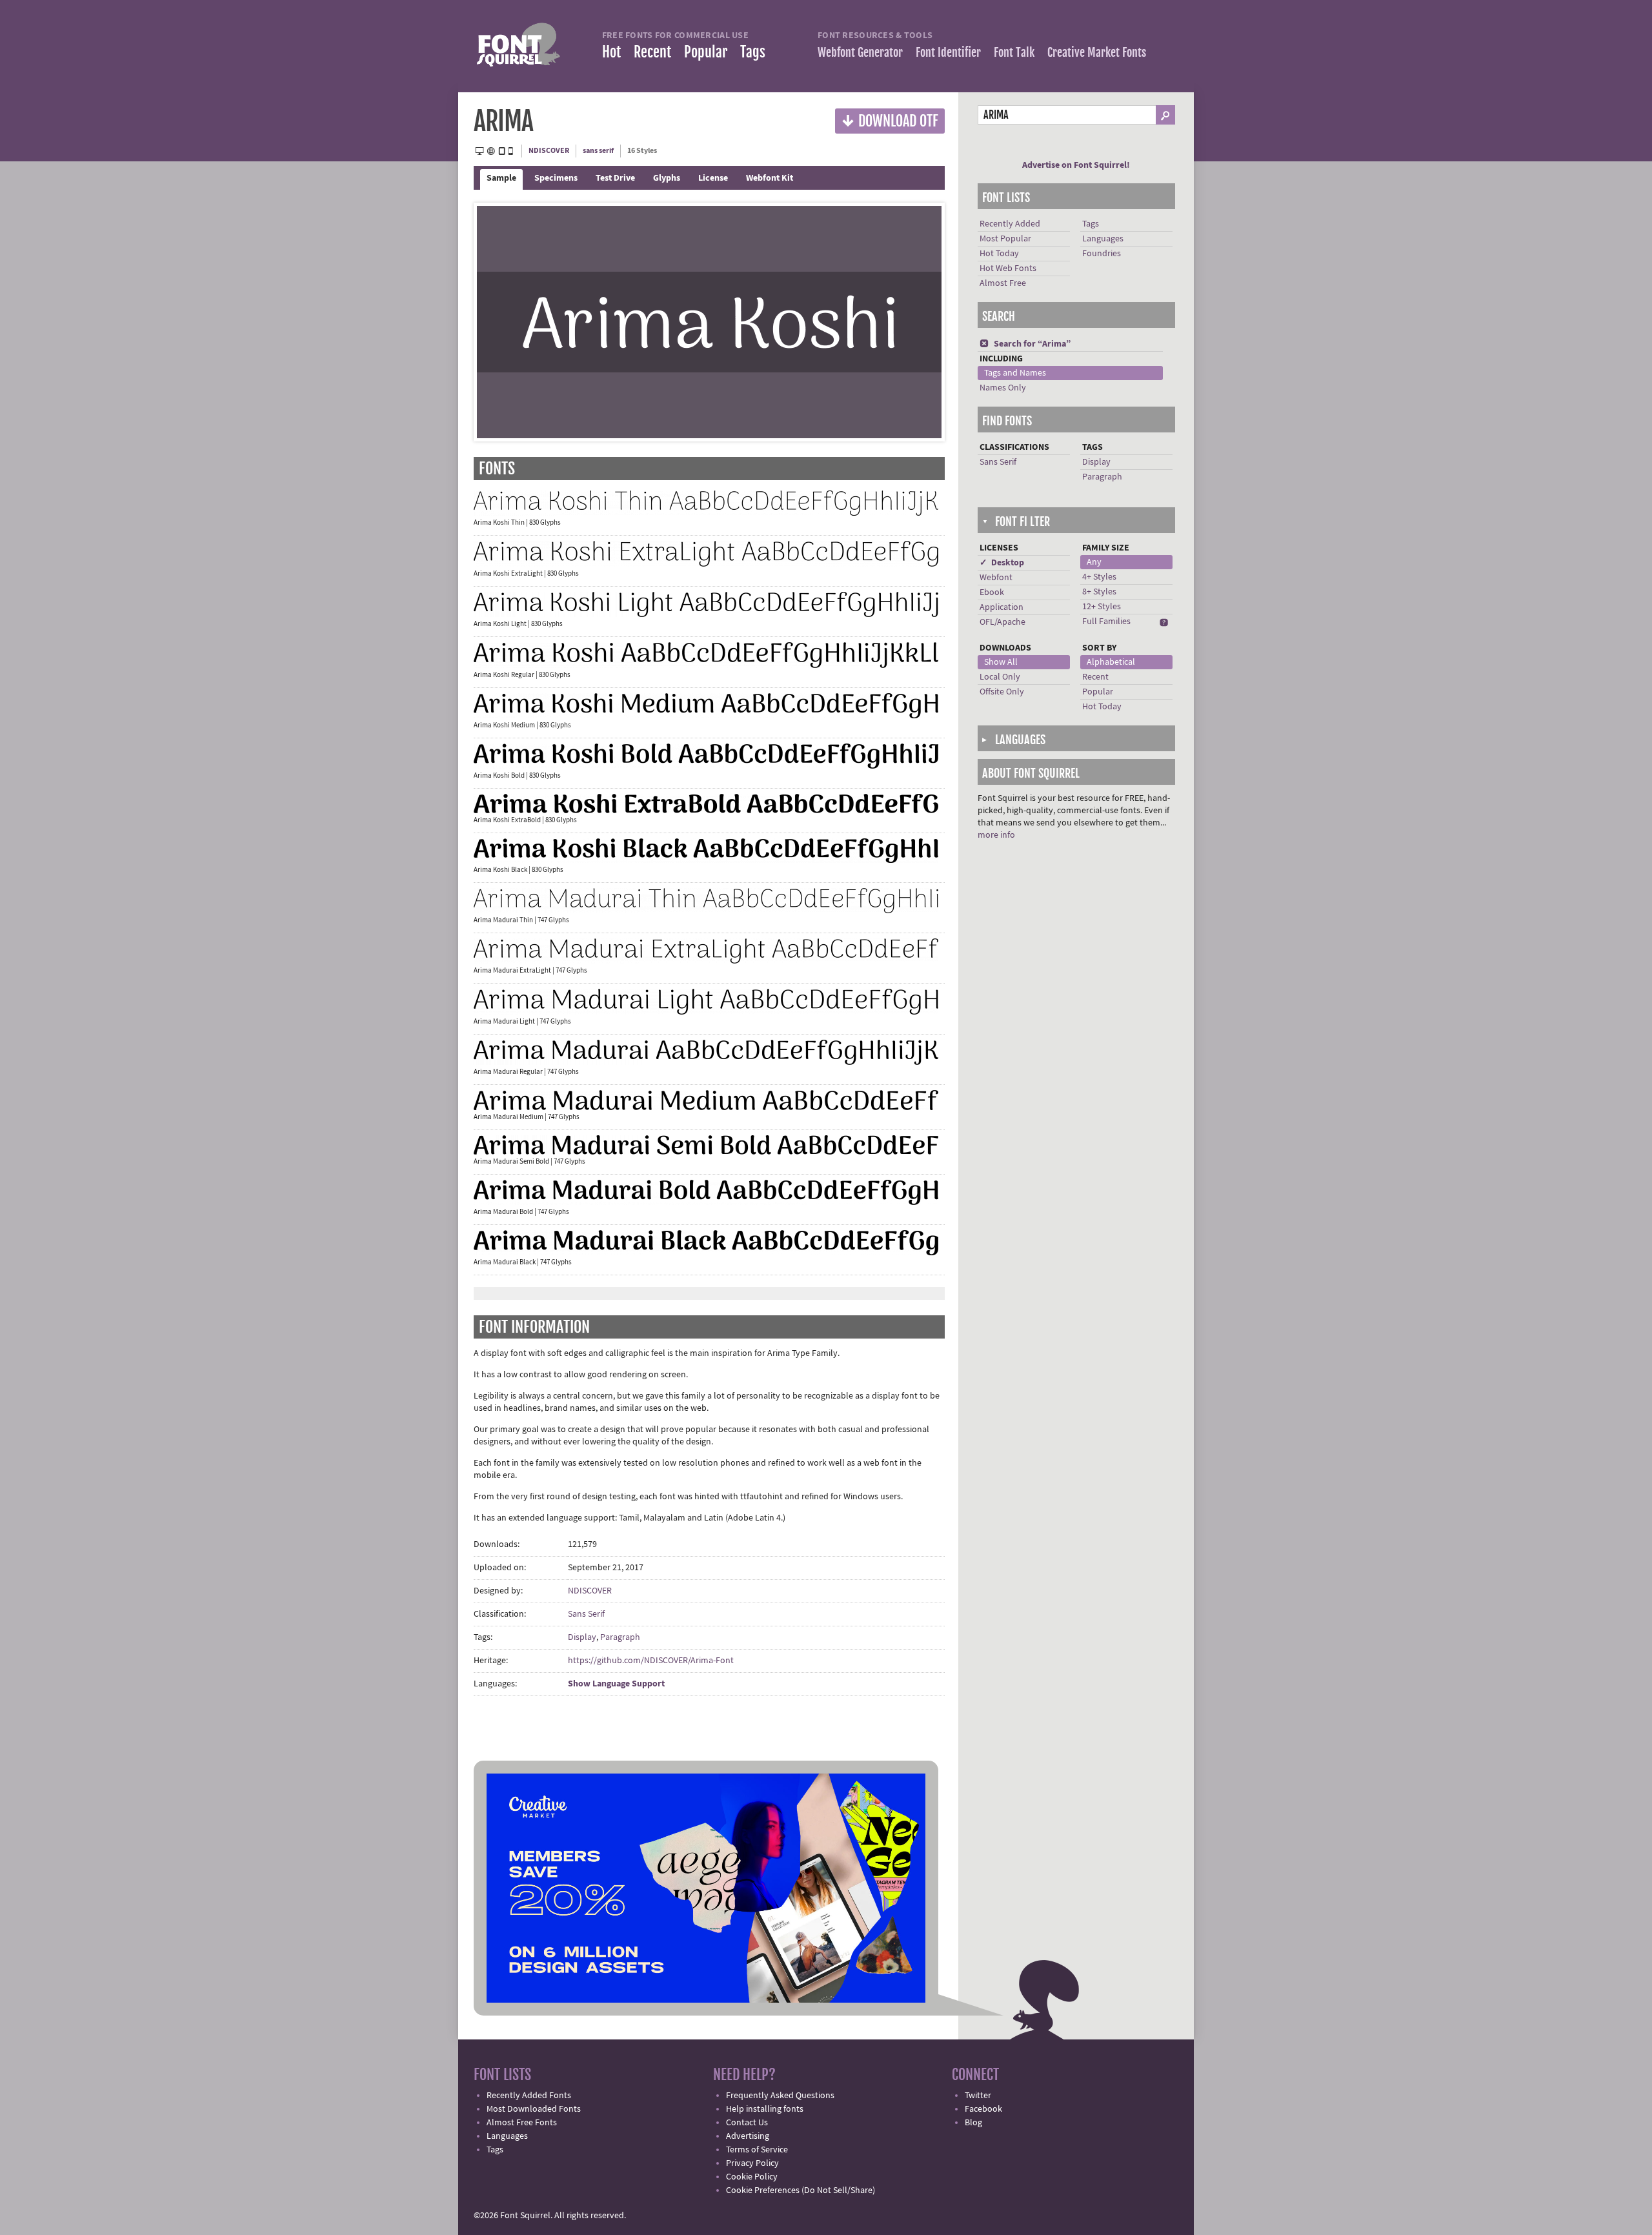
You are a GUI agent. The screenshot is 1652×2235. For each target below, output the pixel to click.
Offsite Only (1002, 692)
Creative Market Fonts (1097, 52)
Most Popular (1005, 239)
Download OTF (890, 120)
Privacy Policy (752, 2163)
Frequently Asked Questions (780, 2096)
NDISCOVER (549, 151)
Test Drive (615, 178)
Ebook (992, 592)
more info (996, 835)
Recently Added (1010, 224)
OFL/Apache (1002, 622)
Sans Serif (586, 1614)
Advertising (748, 2136)
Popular (706, 52)
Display (582, 1637)
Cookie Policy (752, 2177)
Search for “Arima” (1025, 344)
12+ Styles (1102, 607)
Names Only (1003, 388)
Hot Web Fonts (1008, 268)
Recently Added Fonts (529, 2096)
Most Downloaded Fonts (534, 2109)
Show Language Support (616, 1684)
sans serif (598, 151)
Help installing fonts (765, 2109)
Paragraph (620, 1637)
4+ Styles (1099, 577)
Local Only (1000, 677)
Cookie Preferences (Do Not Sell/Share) (801, 2190)
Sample (501, 178)
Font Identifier (948, 52)
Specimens (556, 178)
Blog (973, 2123)
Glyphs (667, 178)
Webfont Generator (860, 52)
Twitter (978, 2096)
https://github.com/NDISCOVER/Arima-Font (651, 1661)
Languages (1103, 239)
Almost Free (1003, 283)
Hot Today (999, 254)
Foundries (1102, 254)
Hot (611, 52)
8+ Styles (1099, 592)
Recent (652, 52)
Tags (753, 52)
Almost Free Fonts (522, 2123)
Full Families (1106, 622)
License (713, 178)
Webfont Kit (770, 178)
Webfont (996, 578)
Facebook (983, 2109)
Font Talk (1014, 52)
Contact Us (747, 2123)
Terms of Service (757, 2150)
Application (1002, 607)
